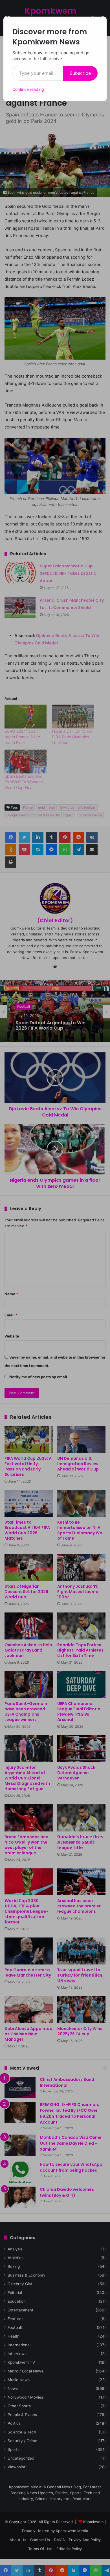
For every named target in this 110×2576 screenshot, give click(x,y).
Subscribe (80, 73)
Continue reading (28, 89)
